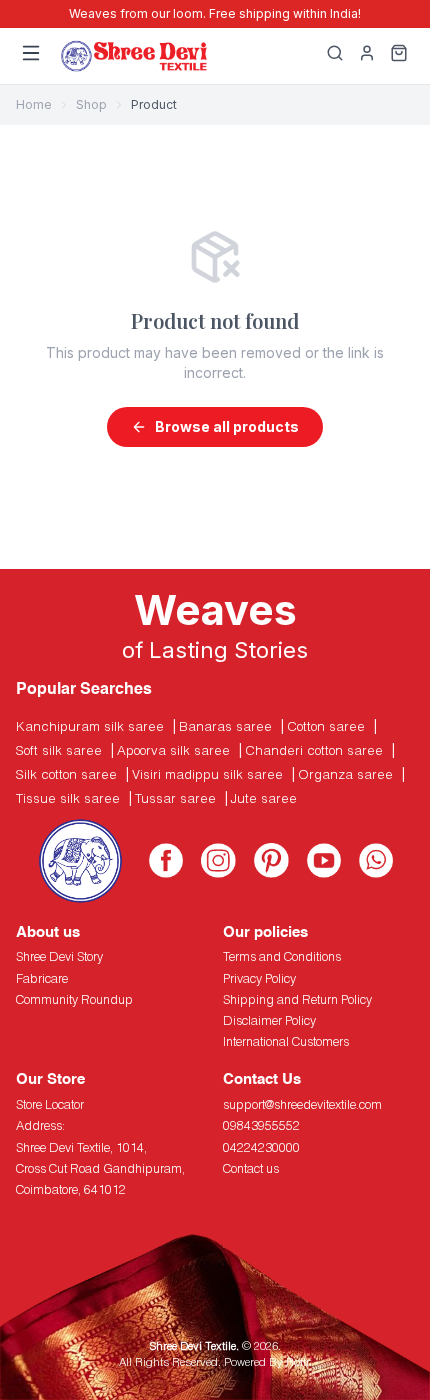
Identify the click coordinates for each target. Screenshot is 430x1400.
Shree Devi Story (59, 956)
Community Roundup (74, 999)
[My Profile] (367, 56)
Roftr (297, 1361)
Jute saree (264, 798)
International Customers (286, 1041)
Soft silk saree (59, 750)
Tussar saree (175, 798)
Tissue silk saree (68, 798)
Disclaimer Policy (269, 1020)
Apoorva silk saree (173, 750)
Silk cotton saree (66, 774)
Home (34, 104)
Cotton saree (326, 726)
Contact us (251, 1168)
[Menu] (31, 56)
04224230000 (261, 1147)
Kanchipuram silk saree (90, 726)
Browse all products (227, 426)
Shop (91, 104)
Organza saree (345, 774)
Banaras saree (225, 726)
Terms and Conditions (282, 956)
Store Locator (50, 1104)
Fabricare (42, 978)
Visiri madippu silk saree (207, 774)
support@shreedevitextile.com (302, 1104)
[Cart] (399, 56)
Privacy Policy (259, 978)
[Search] (335, 56)
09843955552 (261, 1125)
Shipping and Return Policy (297, 999)
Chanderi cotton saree (314, 750)
